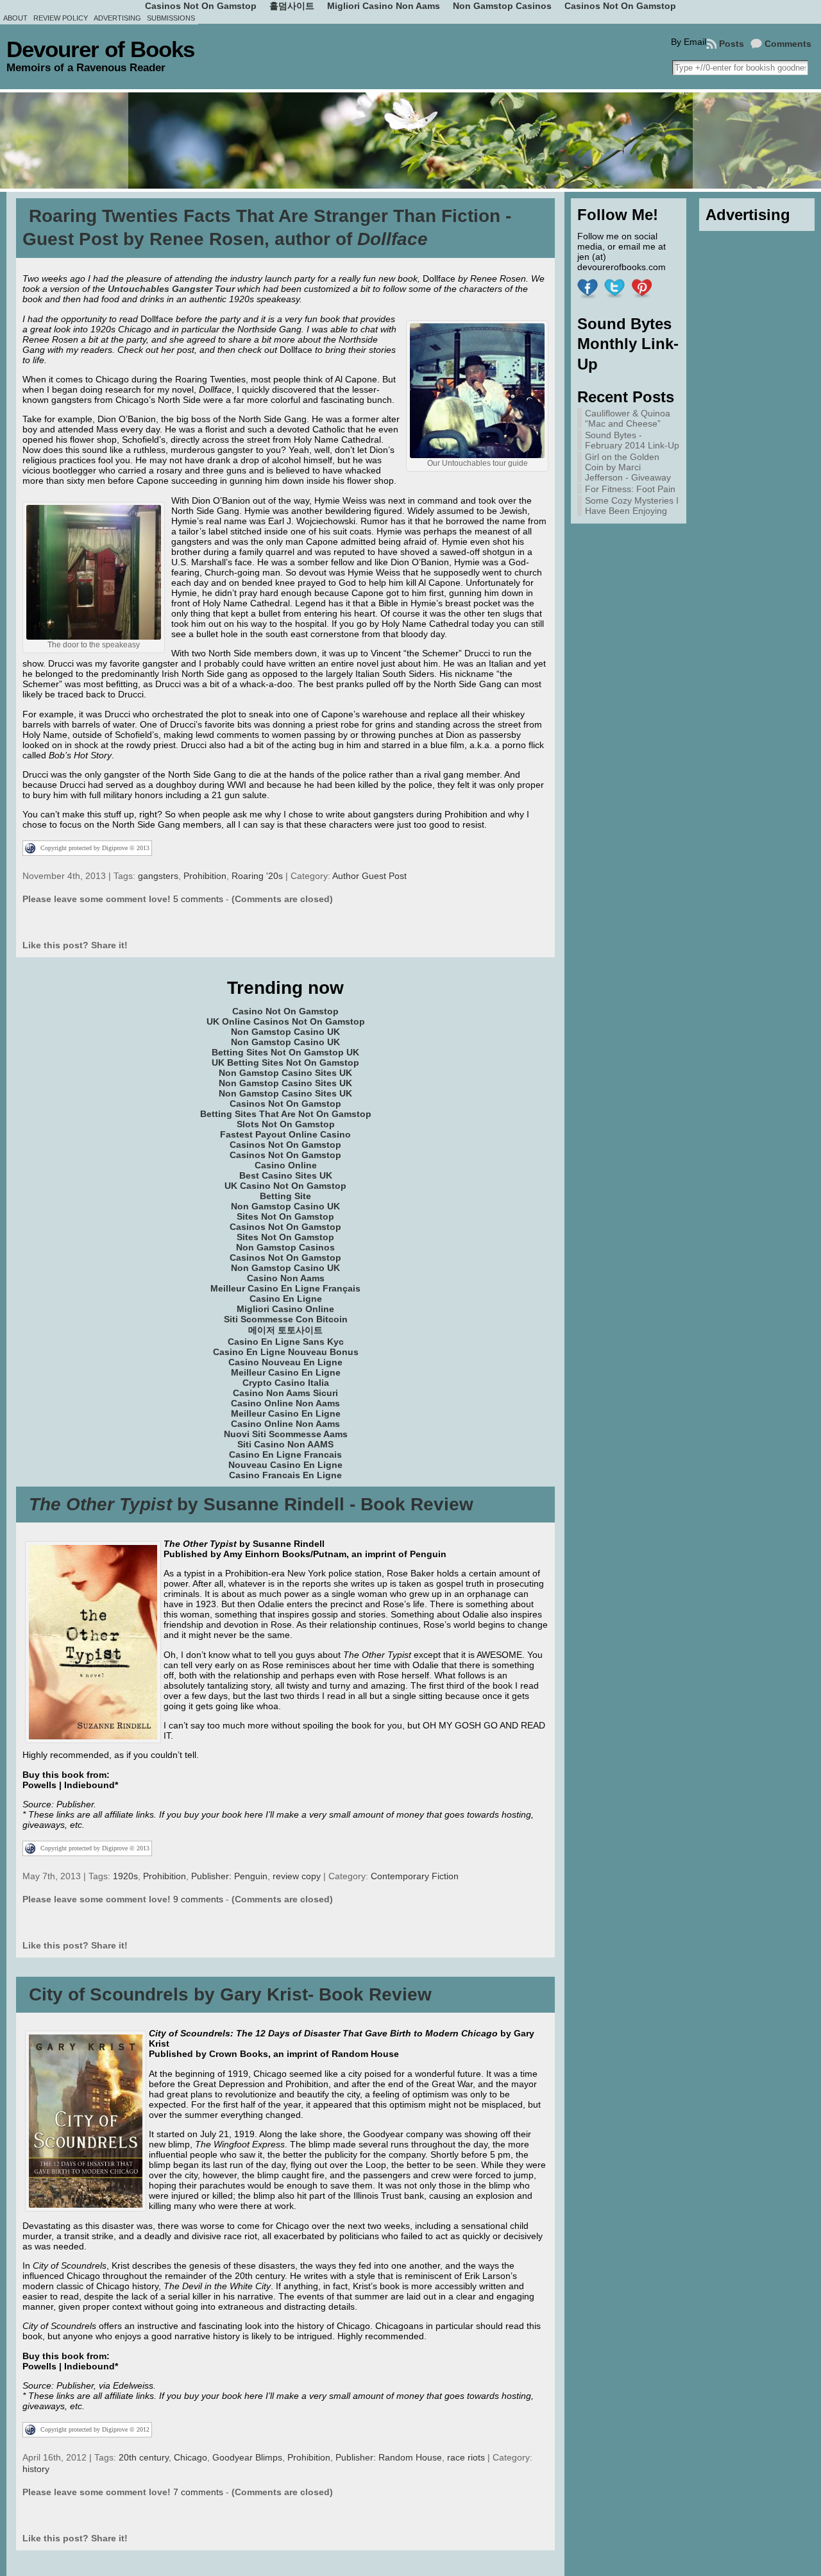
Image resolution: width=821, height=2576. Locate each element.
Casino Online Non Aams (285, 1403)
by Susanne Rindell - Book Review (251, 1504)
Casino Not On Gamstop (285, 1011)
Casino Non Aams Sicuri (285, 1393)
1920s (125, 1876)
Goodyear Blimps (247, 2457)
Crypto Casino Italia (286, 1383)
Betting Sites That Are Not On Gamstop (286, 1114)
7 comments (198, 2492)
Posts (732, 44)
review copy (297, 1876)
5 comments (198, 899)
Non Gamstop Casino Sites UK (285, 1073)
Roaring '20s (257, 876)
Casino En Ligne (286, 1299)
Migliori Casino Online (285, 1309)
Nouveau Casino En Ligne (285, 1465)
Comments (788, 44)
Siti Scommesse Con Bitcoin (286, 1319)
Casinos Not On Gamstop (285, 1104)
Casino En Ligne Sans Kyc (286, 1342)
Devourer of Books (100, 49)
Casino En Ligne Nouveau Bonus (286, 1352)
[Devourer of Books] (410, 141)
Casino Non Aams (286, 1278)
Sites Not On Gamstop (285, 1216)
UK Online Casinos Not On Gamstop (286, 1021)
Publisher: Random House (389, 2457)
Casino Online (286, 1165)
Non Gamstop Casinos (285, 1247)
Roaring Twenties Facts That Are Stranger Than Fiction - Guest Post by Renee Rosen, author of (267, 227)
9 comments (198, 1899)
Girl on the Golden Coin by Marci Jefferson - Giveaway (628, 467)
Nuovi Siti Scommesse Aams (286, 1434)
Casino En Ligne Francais (285, 1454)
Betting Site (285, 1196)
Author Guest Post (369, 876)
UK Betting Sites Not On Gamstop (285, 1062)
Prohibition (205, 876)
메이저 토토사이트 (285, 1330)
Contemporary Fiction (415, 1876)
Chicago (190, 2457)
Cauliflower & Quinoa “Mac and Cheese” (628, 418)
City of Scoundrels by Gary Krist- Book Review (230, 1994)
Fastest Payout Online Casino (285, 1134)
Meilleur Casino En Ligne (286, 1372)
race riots (466, 2457)
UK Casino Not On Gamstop (285, 1186)
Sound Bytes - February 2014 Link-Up (632, 440)
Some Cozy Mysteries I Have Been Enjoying (632, 506)
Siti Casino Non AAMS (285, 1444)
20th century (144, 2457)
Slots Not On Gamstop (286, 1124)
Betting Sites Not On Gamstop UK (285, 1052)
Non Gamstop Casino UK (285, 1032)
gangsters (158, 876)
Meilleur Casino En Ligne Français (285, 1288)
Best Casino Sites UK (286, 1175)
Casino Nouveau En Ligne (285, 1362)
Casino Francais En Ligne (285, 1475)
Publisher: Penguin (229, 1876)
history (36, 2469)
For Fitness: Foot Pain (630, 489)
